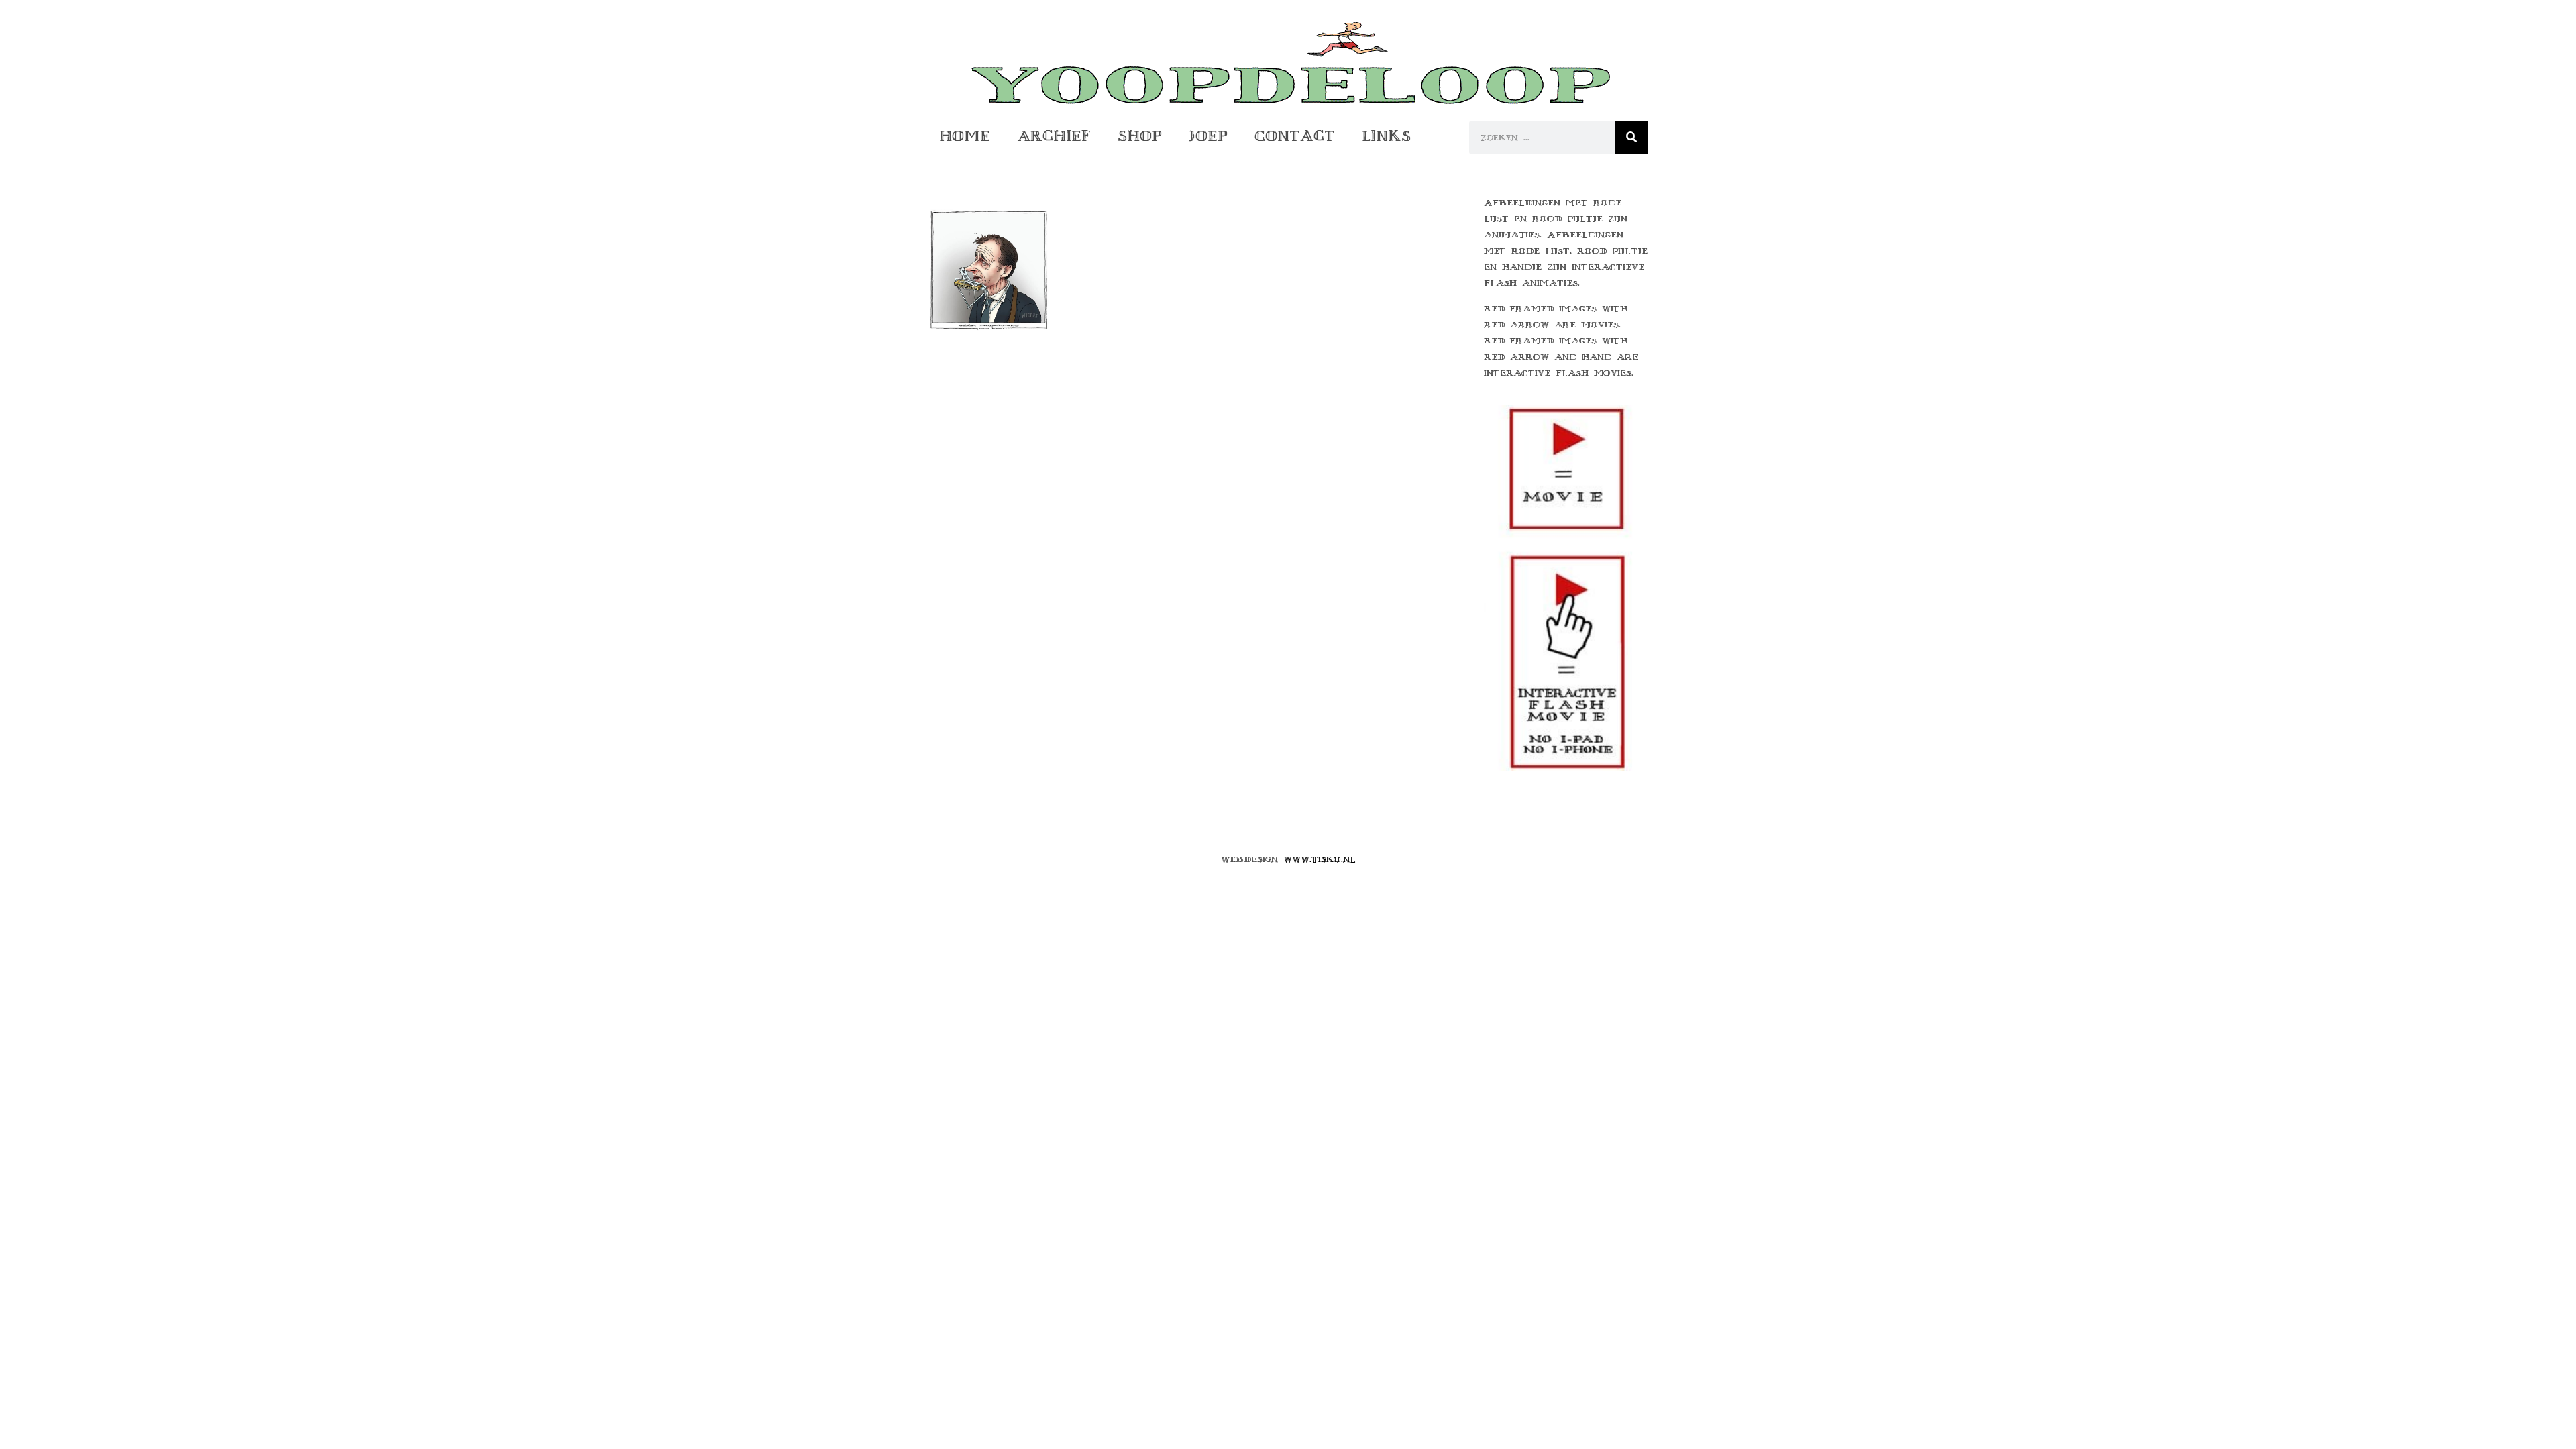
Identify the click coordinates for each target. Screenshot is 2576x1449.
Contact (1295, 136)
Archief (1054, 136)
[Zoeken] (1631, 138)
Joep (1208, 136)
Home (965, 136)
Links (1386, 136)
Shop (1140, 136)
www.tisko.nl (1320, 859)
